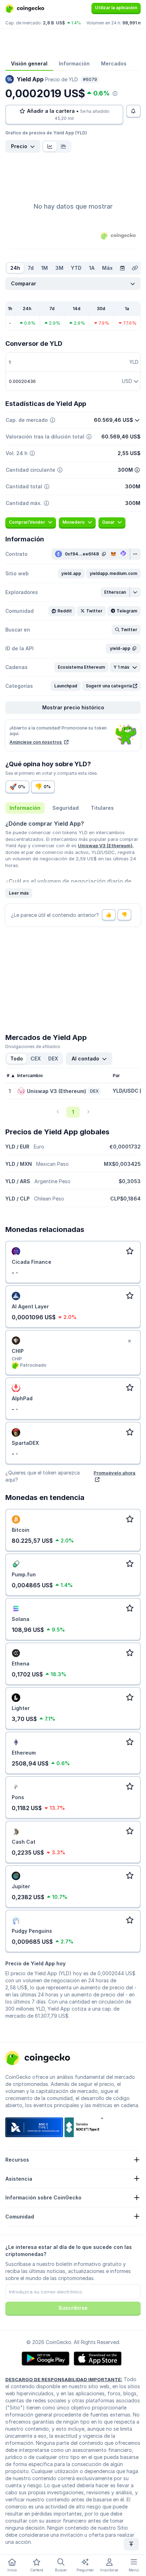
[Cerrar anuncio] (129, 1341)
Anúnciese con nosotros (36, 742)
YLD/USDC (126, 1091)
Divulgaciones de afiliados (33, 1046)
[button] (71, 574)
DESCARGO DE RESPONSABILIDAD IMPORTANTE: (64, 2379)
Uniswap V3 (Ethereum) (105, 845)
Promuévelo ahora (114, 1473)
